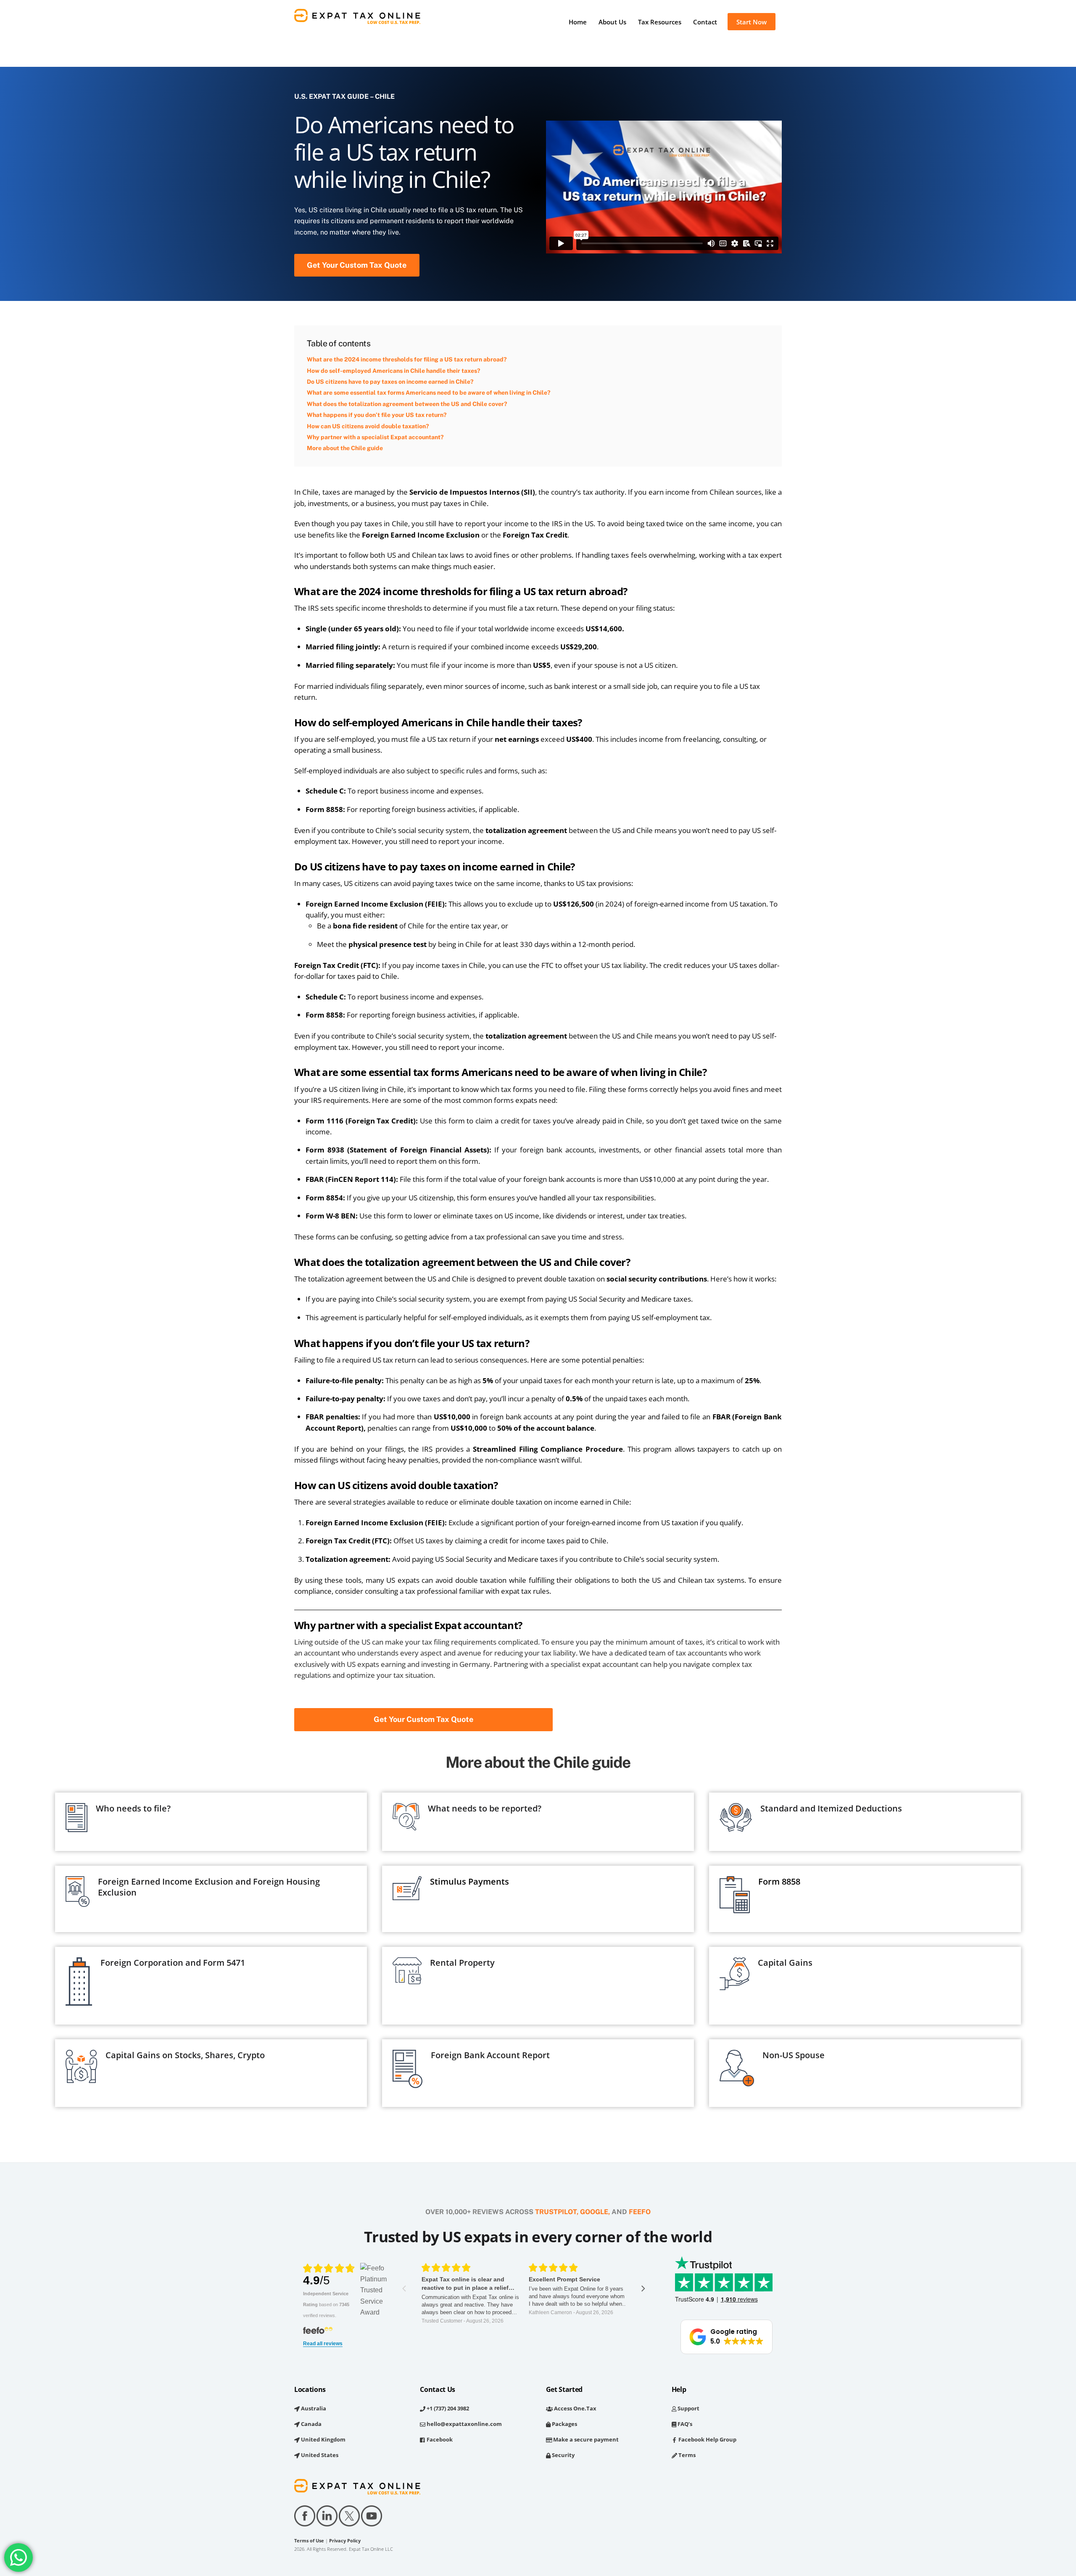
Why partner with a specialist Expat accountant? (375, 437)
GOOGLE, (595, 2212)
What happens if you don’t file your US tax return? (377, 415)
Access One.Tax (575, 2408)
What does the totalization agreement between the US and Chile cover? (407, 404)
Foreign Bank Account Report (490, 2055)
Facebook (439, 2439)
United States (319, 2455)
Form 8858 (779, 1881)
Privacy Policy (345, 2541)
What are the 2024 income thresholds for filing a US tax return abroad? (407, 359)
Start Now (752, 22)
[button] (727, 2337)
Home (578, 22)
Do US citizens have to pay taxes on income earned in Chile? (390, 382)
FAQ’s (684, 2424)
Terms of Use (309, 2541)
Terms (686, 2455)
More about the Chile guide (345, 448)
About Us (612, 22)
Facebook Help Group (707, 2439)
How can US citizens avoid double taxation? (368, 426)
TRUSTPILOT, (557, 2212)
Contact (705, 22)
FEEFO (640, 2212)
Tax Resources (660, 22)
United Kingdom (323, 2439)
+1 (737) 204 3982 (447, 2408)
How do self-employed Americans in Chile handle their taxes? (393, 371)
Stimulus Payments (469, 1881)
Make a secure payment (585, 2439)
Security (563, 2455)
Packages (564, 2424)
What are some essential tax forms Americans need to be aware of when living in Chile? (429, 393)
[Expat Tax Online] (357, 20)
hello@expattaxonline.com (464, 2424)
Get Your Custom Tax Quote (357, 265)
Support (688, 2408)
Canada (311, 2424)
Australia (313, 2408)
